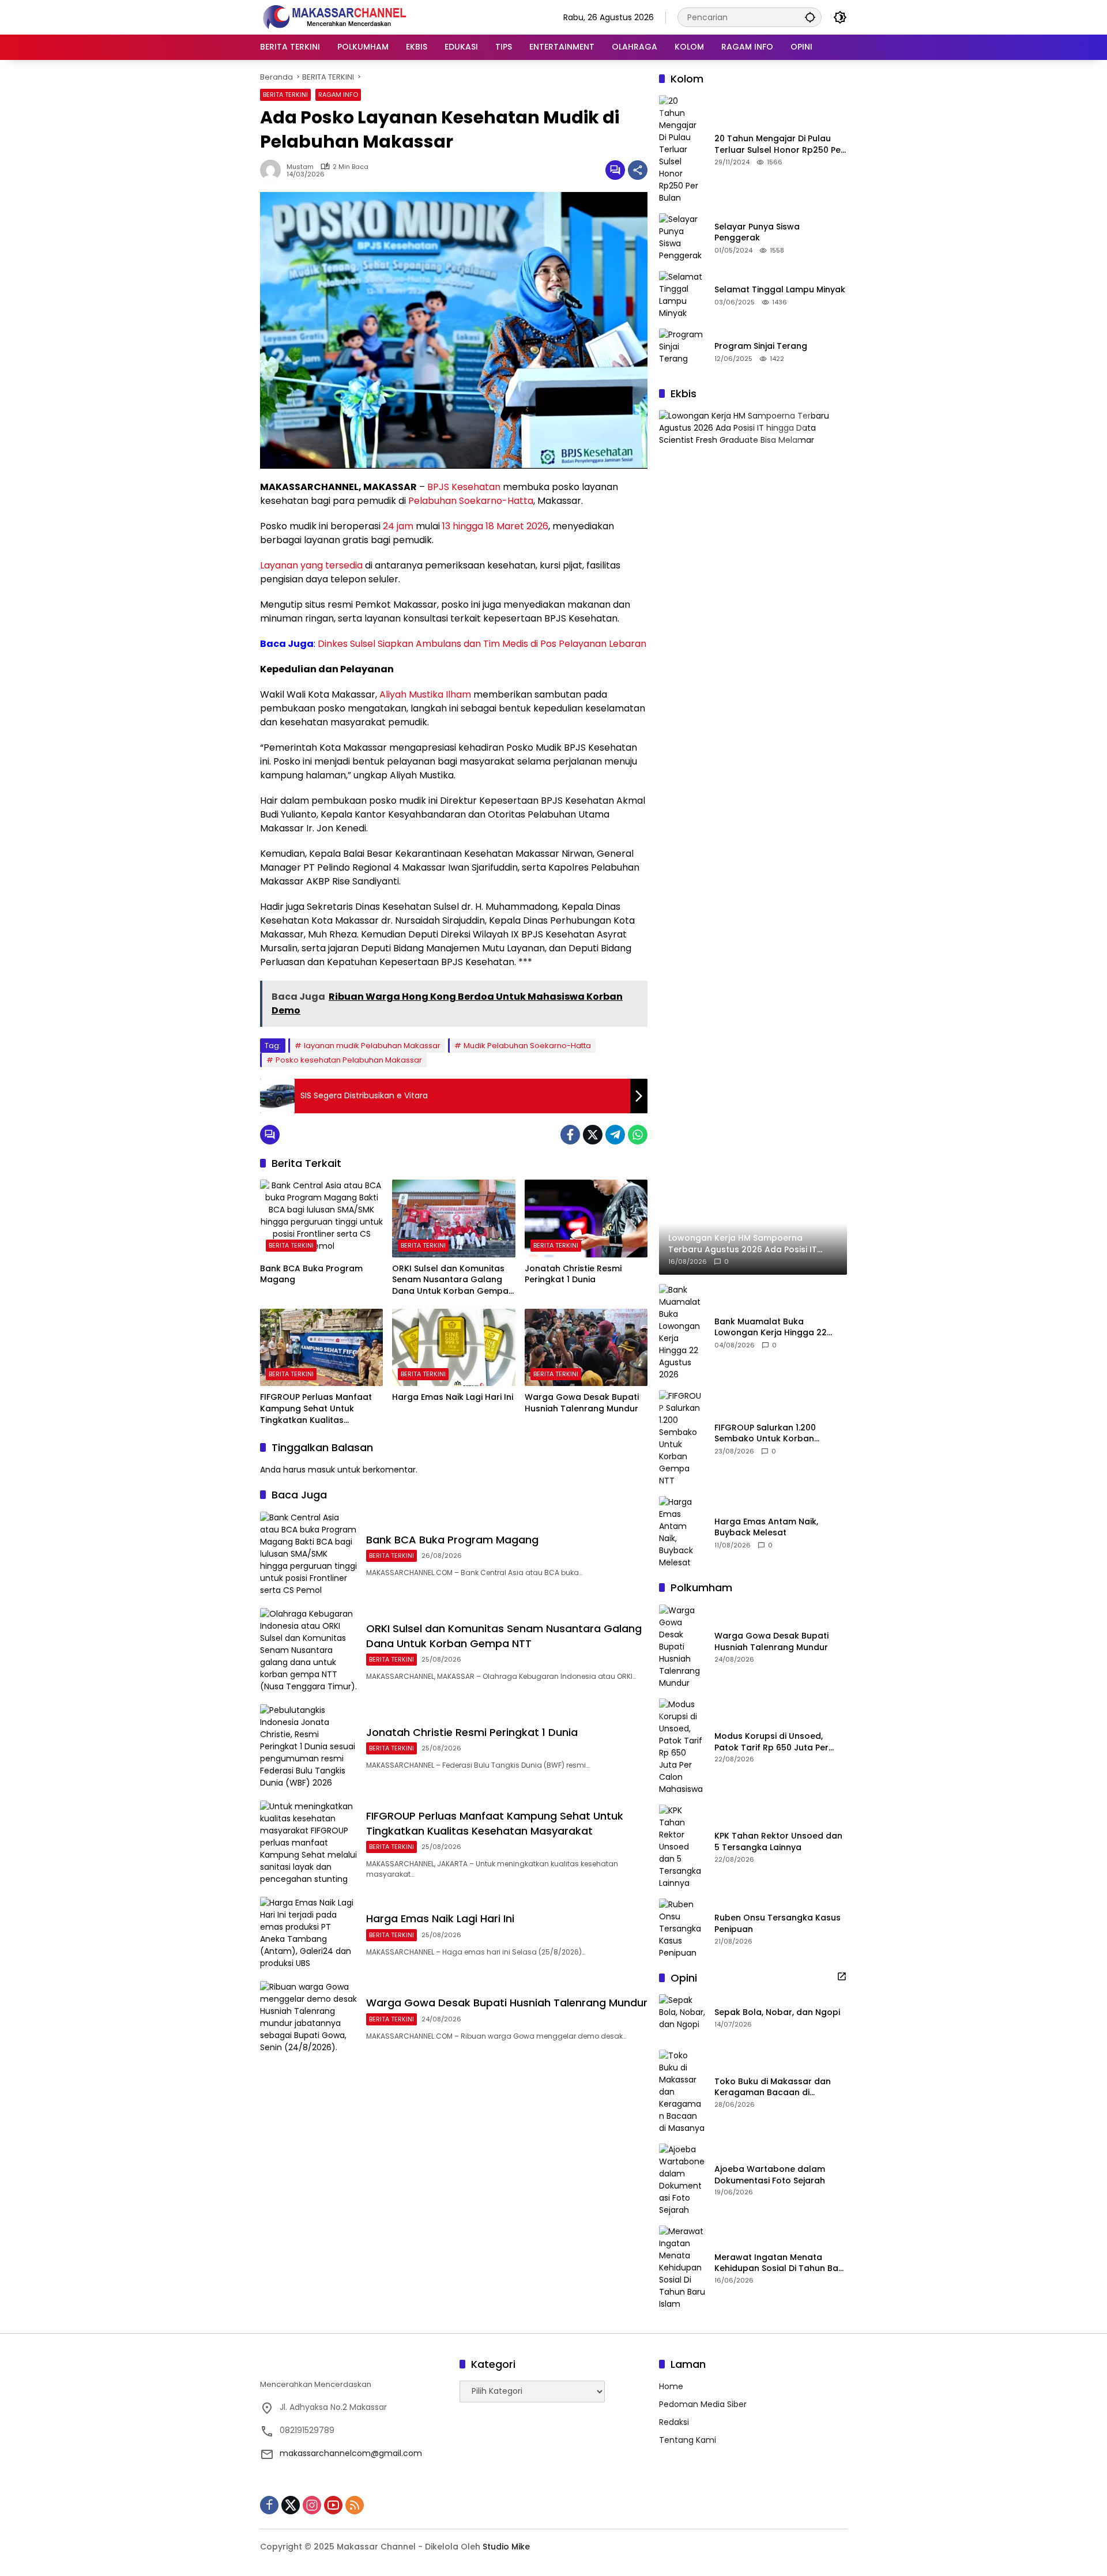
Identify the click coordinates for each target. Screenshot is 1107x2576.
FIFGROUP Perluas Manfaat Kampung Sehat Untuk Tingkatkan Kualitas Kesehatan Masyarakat (316, 1409)
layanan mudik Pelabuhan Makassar (372, 1046)
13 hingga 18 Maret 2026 (495, 526)
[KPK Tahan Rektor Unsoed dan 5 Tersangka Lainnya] (682, 1847)
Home (671, 2386)
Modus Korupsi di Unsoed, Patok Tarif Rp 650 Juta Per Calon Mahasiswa (771, 1742)
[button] (810, 17)
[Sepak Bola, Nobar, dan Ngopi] (682, 2017)
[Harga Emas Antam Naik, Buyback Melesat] (682, 1532)
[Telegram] (615, 1135)
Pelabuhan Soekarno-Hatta (471, 501)
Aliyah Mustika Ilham (425, 694)
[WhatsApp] (638, 1135)
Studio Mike (506, 2547)
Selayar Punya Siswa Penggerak (757, 233)
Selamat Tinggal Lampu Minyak (780, 290)
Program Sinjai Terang (761, 346)
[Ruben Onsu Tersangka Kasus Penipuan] (682, 1929)
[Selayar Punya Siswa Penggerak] (682, 238)
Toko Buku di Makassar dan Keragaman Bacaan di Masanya (773, 2087)
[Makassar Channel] (334, 17)
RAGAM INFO (338, 95)
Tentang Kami (688, 2440)
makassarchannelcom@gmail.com (351, 2453)
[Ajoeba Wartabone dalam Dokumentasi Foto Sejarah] (682, 2180)
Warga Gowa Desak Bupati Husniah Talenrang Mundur (582, 1403)
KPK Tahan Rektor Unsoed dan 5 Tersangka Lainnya (778, 1842)
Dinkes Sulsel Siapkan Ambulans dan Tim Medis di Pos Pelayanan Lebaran (482, 644)
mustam (300, 167)
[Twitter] (593, 1135)
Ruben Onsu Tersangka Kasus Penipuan (777, 1924)
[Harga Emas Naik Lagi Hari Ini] (453, 1347)
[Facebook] (570, 1135)
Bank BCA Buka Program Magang (311, 1274)
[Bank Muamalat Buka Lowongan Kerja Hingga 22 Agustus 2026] (682, 1332)
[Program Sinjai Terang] (682, 352)
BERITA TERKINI (285, 95)
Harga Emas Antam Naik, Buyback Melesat (766, 1528)
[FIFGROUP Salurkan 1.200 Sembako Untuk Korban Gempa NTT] (682, 1438)
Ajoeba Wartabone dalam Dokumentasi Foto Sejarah (770, 2175)
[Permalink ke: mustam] (273, 170)
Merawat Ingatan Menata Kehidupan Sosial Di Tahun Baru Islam (781, 2263)
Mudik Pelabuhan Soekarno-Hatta (527, 1046)
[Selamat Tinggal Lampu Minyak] (682, 295)
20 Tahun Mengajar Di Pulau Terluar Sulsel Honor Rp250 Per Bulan (779, 144)
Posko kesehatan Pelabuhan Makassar (349, 1060)
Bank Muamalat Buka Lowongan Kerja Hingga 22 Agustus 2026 (771, 1327)
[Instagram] (312, 2505)
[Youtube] (333, 2505)
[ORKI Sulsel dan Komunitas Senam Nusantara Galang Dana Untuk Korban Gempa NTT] (453, 1218)
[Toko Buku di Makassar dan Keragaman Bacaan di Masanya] (682, 2092)
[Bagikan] (638, 170)
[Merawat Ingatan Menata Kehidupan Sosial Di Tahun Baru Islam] (682, 2268)
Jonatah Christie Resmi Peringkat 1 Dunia (573, 1274)
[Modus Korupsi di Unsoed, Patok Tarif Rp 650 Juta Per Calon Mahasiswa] (682, 1747)
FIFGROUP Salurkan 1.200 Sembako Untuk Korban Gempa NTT (765, 1434)
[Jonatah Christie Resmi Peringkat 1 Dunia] (586, 1218)
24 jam (398, 526)
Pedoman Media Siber (703, 2404)
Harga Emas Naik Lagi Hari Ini (453, 1397)
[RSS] (355, 2505)
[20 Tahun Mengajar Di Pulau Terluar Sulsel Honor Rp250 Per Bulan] (682, 150)
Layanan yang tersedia (311, 565)
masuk (321, 1470)
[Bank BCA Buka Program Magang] (321, 1218)
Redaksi (674, 2422)
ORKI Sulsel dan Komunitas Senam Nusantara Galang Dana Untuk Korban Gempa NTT (450, 1280)
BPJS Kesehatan (464, 487)
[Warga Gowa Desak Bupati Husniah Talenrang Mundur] (586, 1347)
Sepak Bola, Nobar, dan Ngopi (777, 2012)
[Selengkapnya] (842, 1976)
